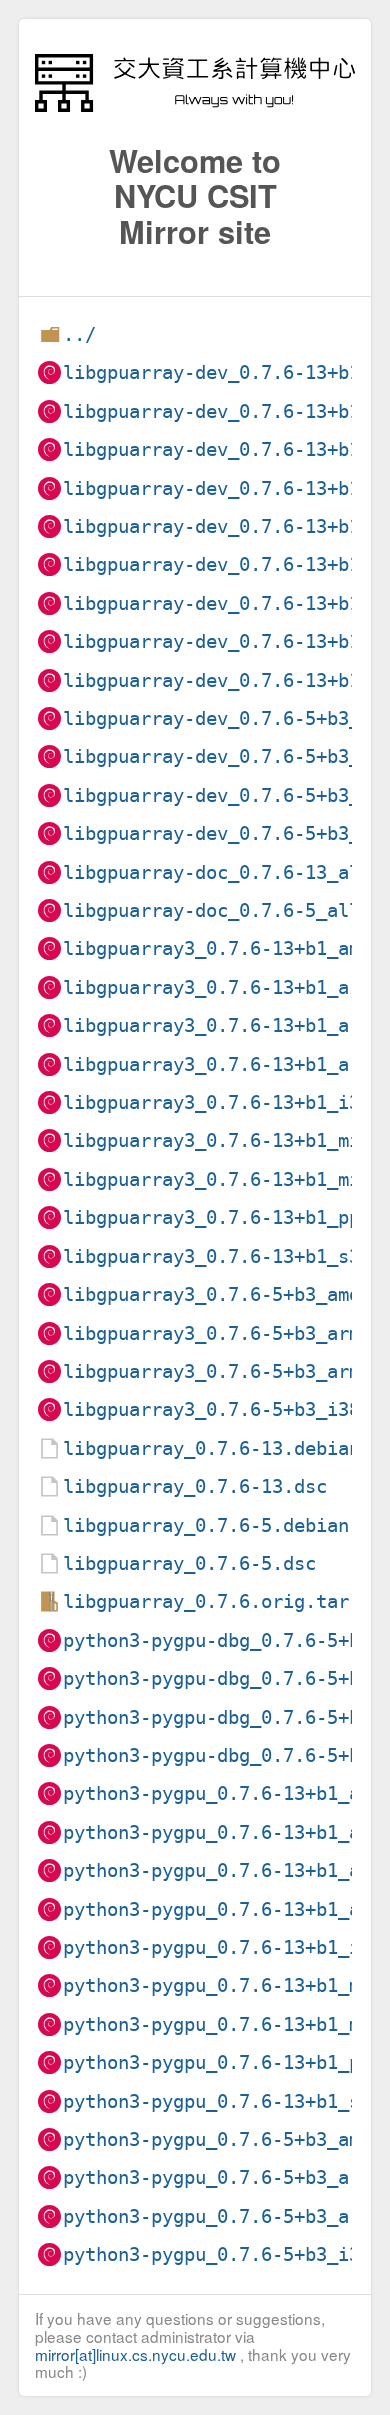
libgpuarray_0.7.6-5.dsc (189, 1563)
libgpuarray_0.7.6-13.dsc (195, 1486)
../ (79, 334)
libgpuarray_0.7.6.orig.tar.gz (222, 1601)
